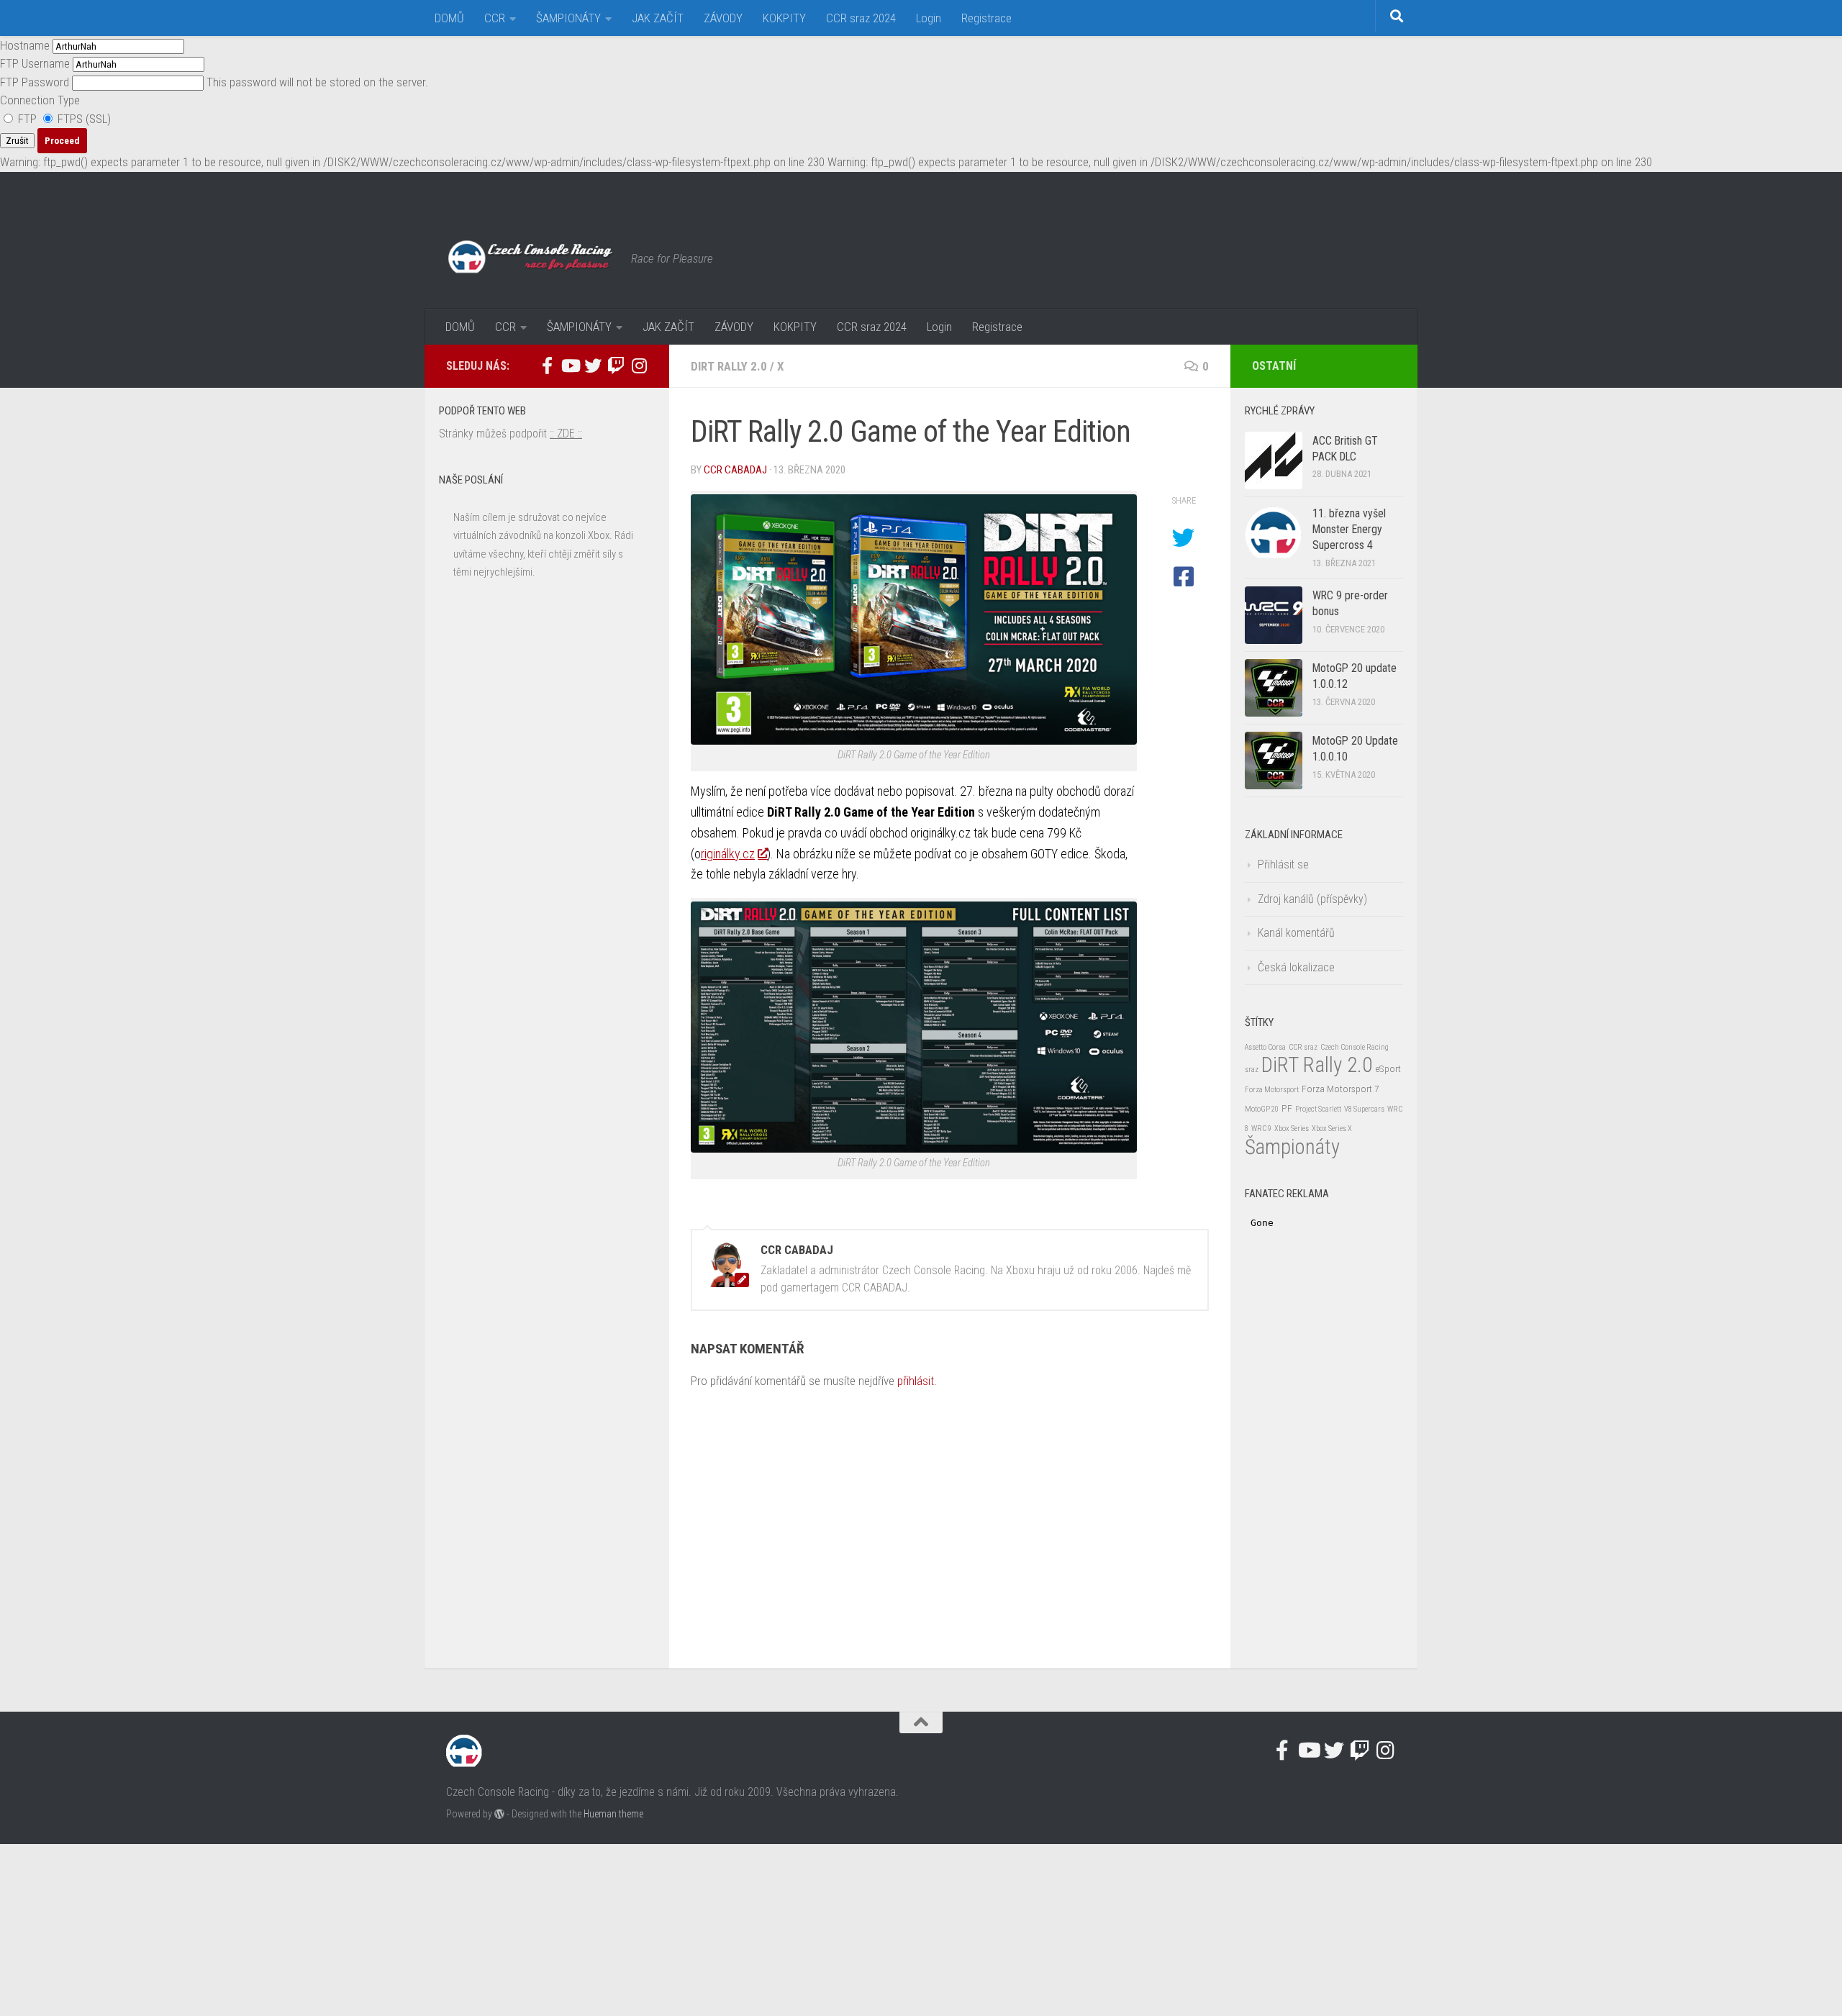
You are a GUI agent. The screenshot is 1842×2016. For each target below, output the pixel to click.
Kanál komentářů (1296, 933)
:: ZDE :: (566, 433)
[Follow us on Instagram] (639, 365)
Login (929, 18)
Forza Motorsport (1272, 1090)
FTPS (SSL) (83, 119)
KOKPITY (784, 18)
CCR (495, 18)
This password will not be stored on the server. (214, 82)
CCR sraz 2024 (861, 18)
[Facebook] (547, 365)
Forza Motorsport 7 (1340, 1089)
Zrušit (17, 141)
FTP (27, 119)
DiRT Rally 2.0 (729, 366)
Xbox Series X (1332, 1129)
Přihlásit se (1283, 864)
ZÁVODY (723, 18)
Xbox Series (1292, 1129)
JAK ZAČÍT (658, 18)
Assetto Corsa (1265, 1047)
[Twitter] (593, 365)
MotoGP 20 (1262, 1109)
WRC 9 (1261, 1129)
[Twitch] (616, 365)
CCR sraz (1303, 1047)
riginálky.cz (728, 854)
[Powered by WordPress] (499, 1814)
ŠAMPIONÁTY (568, 18)
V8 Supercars (1364, 1109)
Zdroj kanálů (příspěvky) (1312, 899)
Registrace (986, 18)
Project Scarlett (1318, 1109)
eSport (1388, 1068)
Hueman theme (613, 1814)
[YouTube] (570, 365)
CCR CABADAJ (735, 470)
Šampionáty (1292, 1147)
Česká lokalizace (1296, 967)
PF (1287, 1108)
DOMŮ (449, 18)
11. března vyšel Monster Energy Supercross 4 (1349, 530)
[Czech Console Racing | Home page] (531, 258)
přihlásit (916, 1381)
